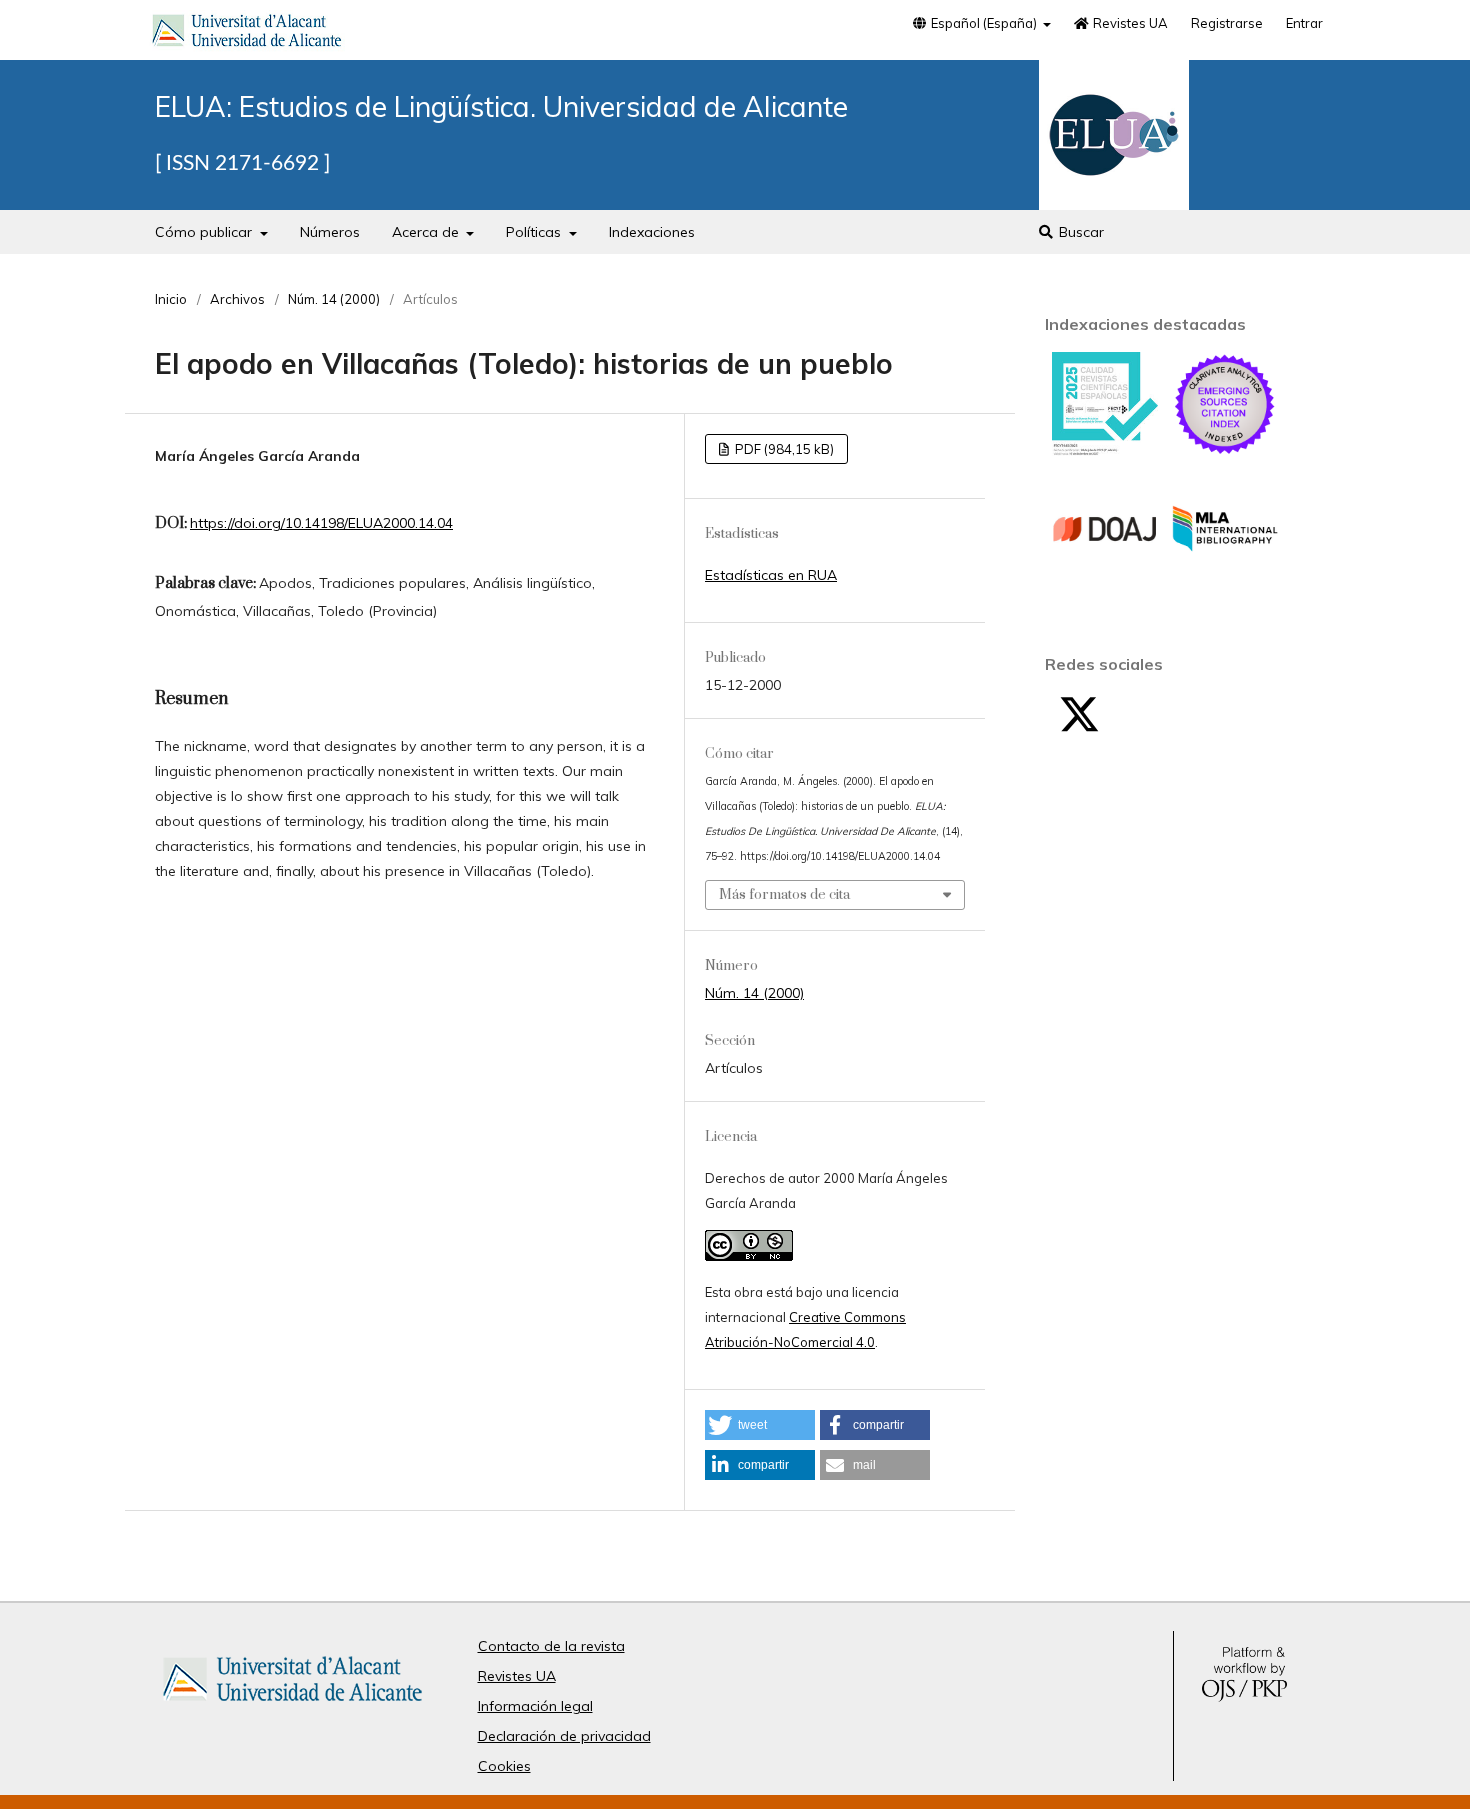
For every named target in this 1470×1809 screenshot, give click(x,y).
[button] (760, 1425)
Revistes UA (1129, 23)
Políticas (535, 232)
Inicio (171, 299)
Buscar (1079, 232)
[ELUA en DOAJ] (1105, 577)
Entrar (1304, 23)
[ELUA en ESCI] (1225, 452)
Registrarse (1227, 23)
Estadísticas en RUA (771, 575)
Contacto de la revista (551, 1646)
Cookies (504, 1766)
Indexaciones (652, 232)
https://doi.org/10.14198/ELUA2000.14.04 (321, 523)
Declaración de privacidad (564, 1736)
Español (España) (984, 23)
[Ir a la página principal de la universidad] (247, 34)
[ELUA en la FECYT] (1105, 451)
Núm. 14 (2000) (334, 299)
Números (330, 232)
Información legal (535, 1706)
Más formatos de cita (784, 895)
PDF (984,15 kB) (783, 449)
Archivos (237, 299)
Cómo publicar (205, 232)
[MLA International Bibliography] (1225, 577)
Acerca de (427, 232)
